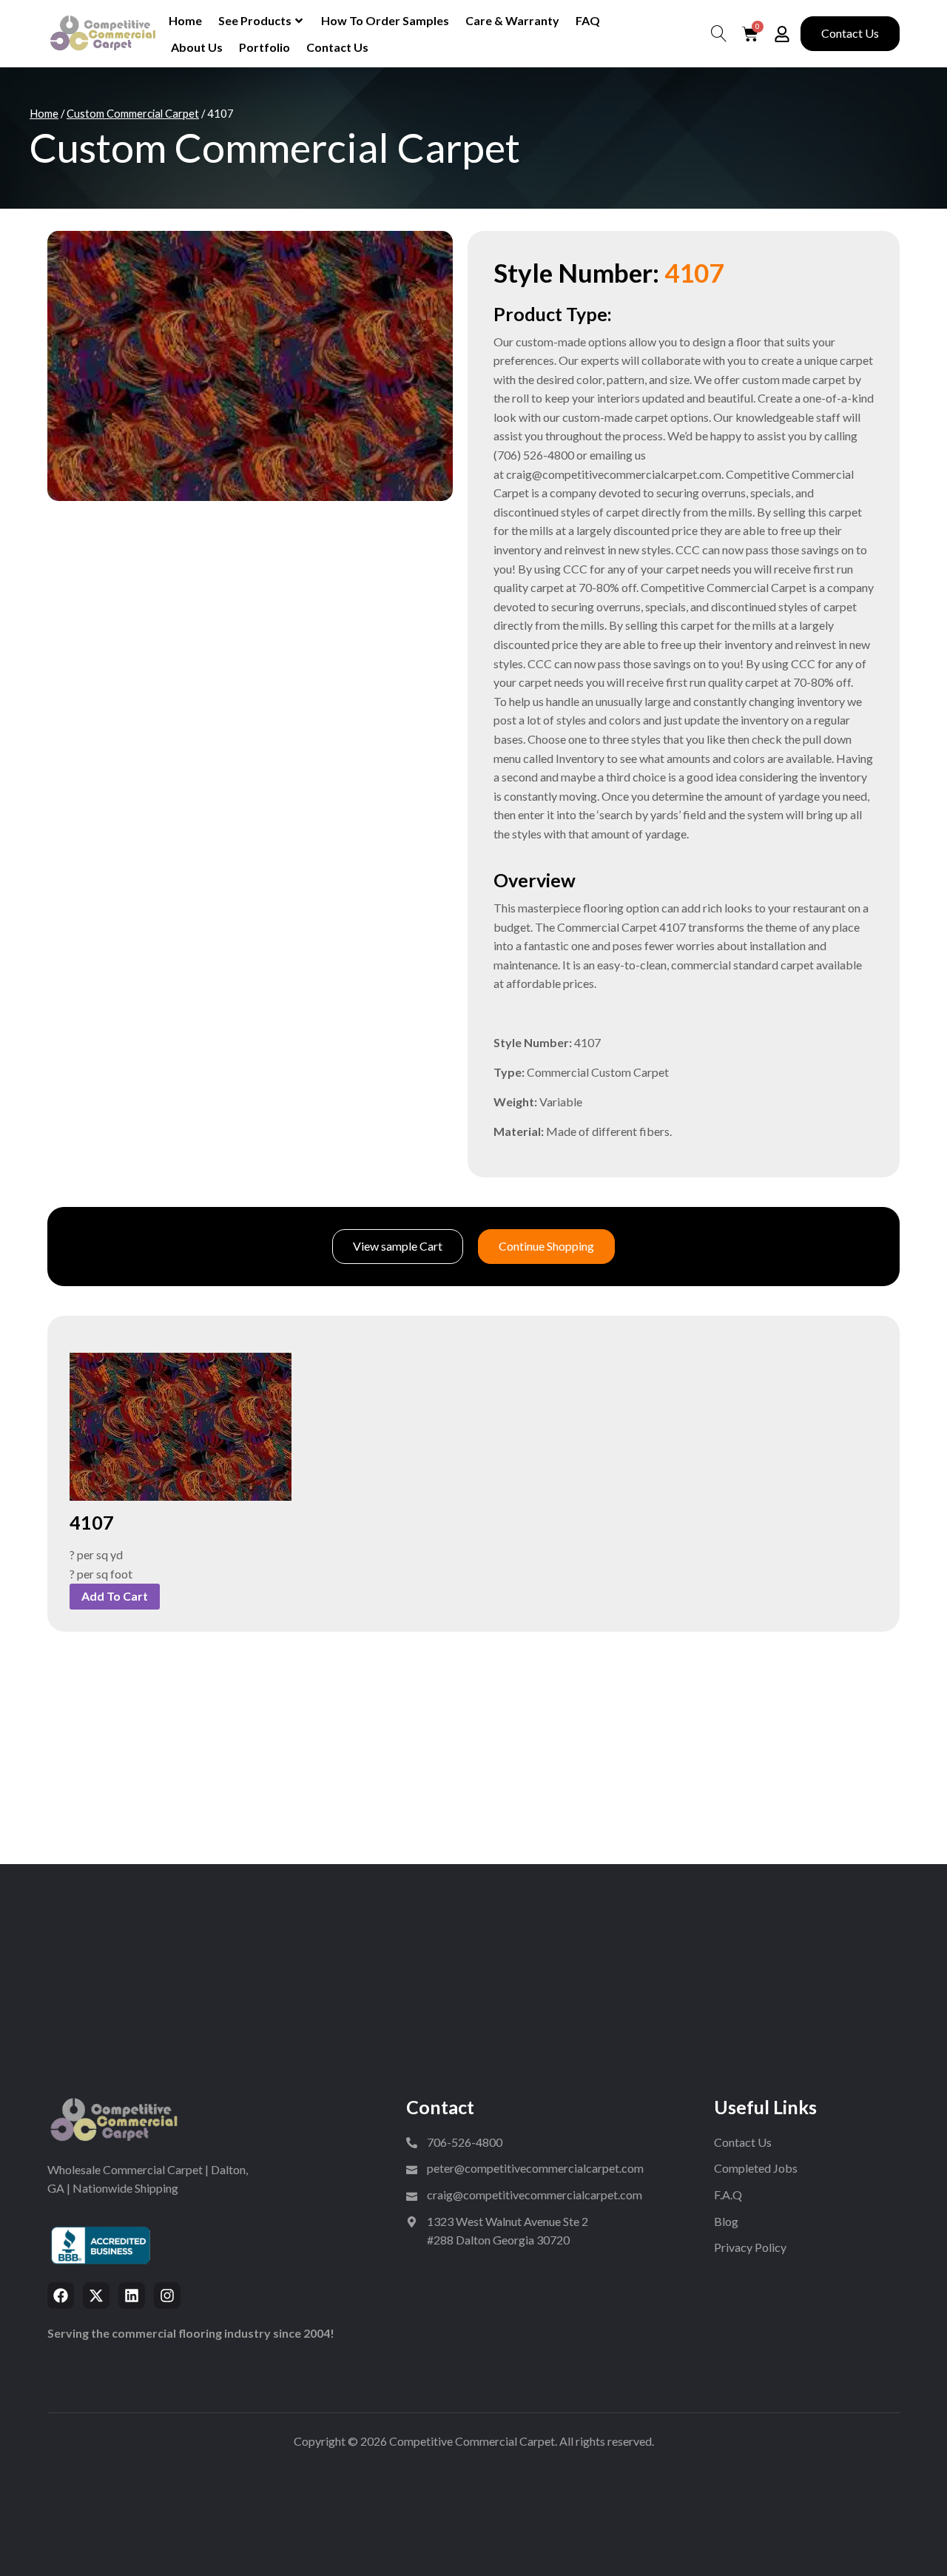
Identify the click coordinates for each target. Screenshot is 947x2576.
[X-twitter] (96, 2296)
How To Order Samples (385, 20)
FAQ (588, 20)
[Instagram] (167, 2296)
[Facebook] (61, 2296)
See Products (255, 20)
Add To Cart (115, 1596)
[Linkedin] (132, 2296)
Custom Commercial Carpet (133, 113)
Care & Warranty (512, 20)
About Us (197, 47)
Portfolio (264, 47)
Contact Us (337, 47)
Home (185, 20)
